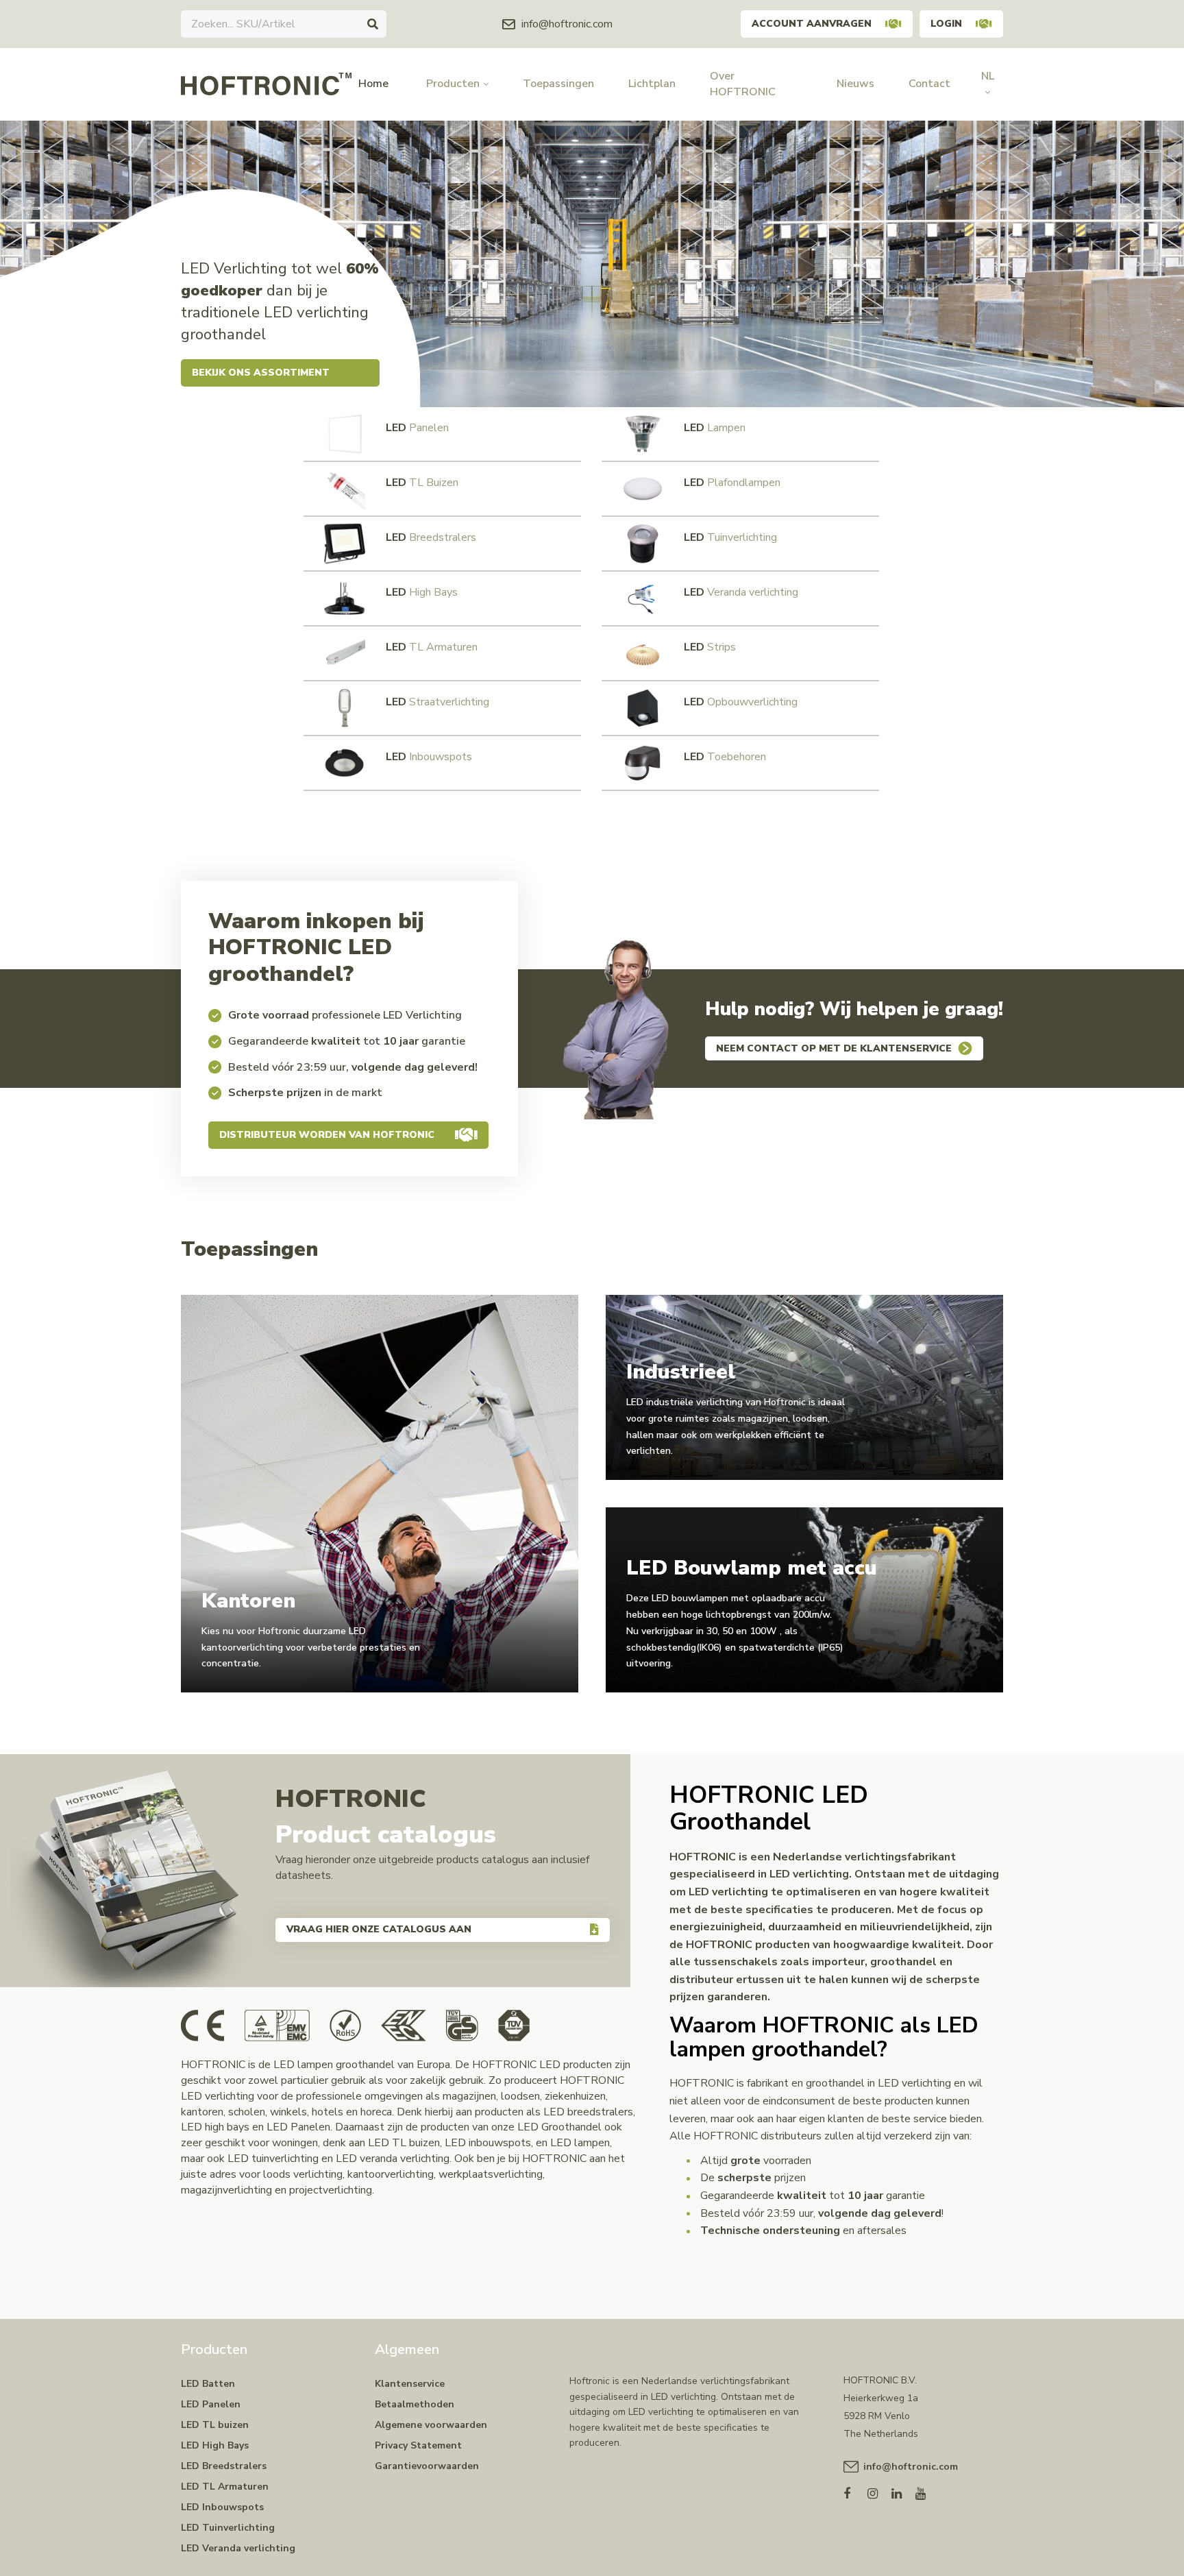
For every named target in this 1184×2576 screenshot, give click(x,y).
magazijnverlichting (226, 2190)
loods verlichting (303, 2174)
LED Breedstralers (224, 2466)
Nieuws (855, 84)
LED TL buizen (215, 2425)
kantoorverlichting (391, 2174)
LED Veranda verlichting (238, 2548)
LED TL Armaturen (225, 2487)
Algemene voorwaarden (431, 2425)
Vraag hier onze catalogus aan (379, 1929)
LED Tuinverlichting (228, 2528)
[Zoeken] (373, 24)
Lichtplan (652, 84)
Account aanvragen (812, 24)
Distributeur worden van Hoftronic (327, 1135)
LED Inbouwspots (222, 2507)
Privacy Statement (418, 2445)
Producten (453, 84)
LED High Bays (215, 2445)
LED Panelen (211, 2404)
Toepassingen (558, 84)
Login (946, 24)
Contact (929, 84)
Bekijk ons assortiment (261, 373)
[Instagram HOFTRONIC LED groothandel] (879, 2491)
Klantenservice (410, 2384)
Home (373, 84)
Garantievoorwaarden (427, 2466)
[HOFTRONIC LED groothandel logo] (266, 84)
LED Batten (208, 2384)
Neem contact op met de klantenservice (834, 1048)
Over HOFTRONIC (743, 84)
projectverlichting (331, 2190)
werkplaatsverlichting (491, 2174)
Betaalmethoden (415, 2404)
